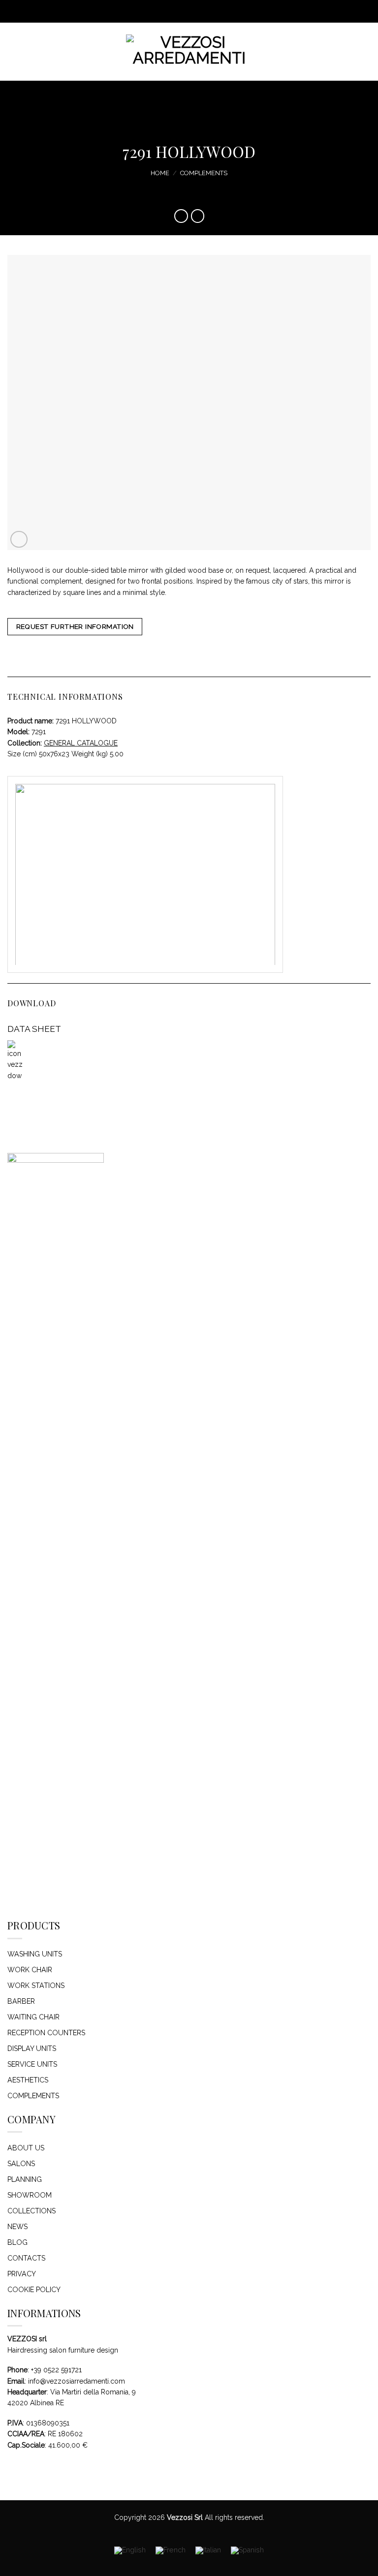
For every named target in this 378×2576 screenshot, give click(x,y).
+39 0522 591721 (56, 2370)
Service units (32, 2064)
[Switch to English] (130, 2551)
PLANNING (25, 2179)
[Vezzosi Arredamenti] (189, 52)
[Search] (367, 51)
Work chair (30, 1970)
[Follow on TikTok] (189, 11)
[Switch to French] (171, 2551)
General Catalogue (81, 743)
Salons (21, 2164)
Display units (32, 2048)
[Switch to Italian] (208, 2551)
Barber (21, 2001)
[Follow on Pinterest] (198, 11)
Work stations (36, 1986)
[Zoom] (19, 540)
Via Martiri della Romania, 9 (93, 2392)
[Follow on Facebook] (173, 11)
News (17, 2227)
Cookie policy (34, 2290)
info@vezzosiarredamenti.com (77, 2381)
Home (160, 173)
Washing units (35, 1954)
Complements (204, 173)
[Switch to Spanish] (247, 2551)
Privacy (22, 2274)
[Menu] (13, 52)
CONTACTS (26, 2258)
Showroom (30, 2195)
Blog (17, 2242)
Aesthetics (28, 2080)
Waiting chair (33, 2017)
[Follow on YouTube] (206, 11)
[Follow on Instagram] (181, 11)
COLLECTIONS (31, 2211)
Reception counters (46, 2033)
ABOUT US (26, 2148)
